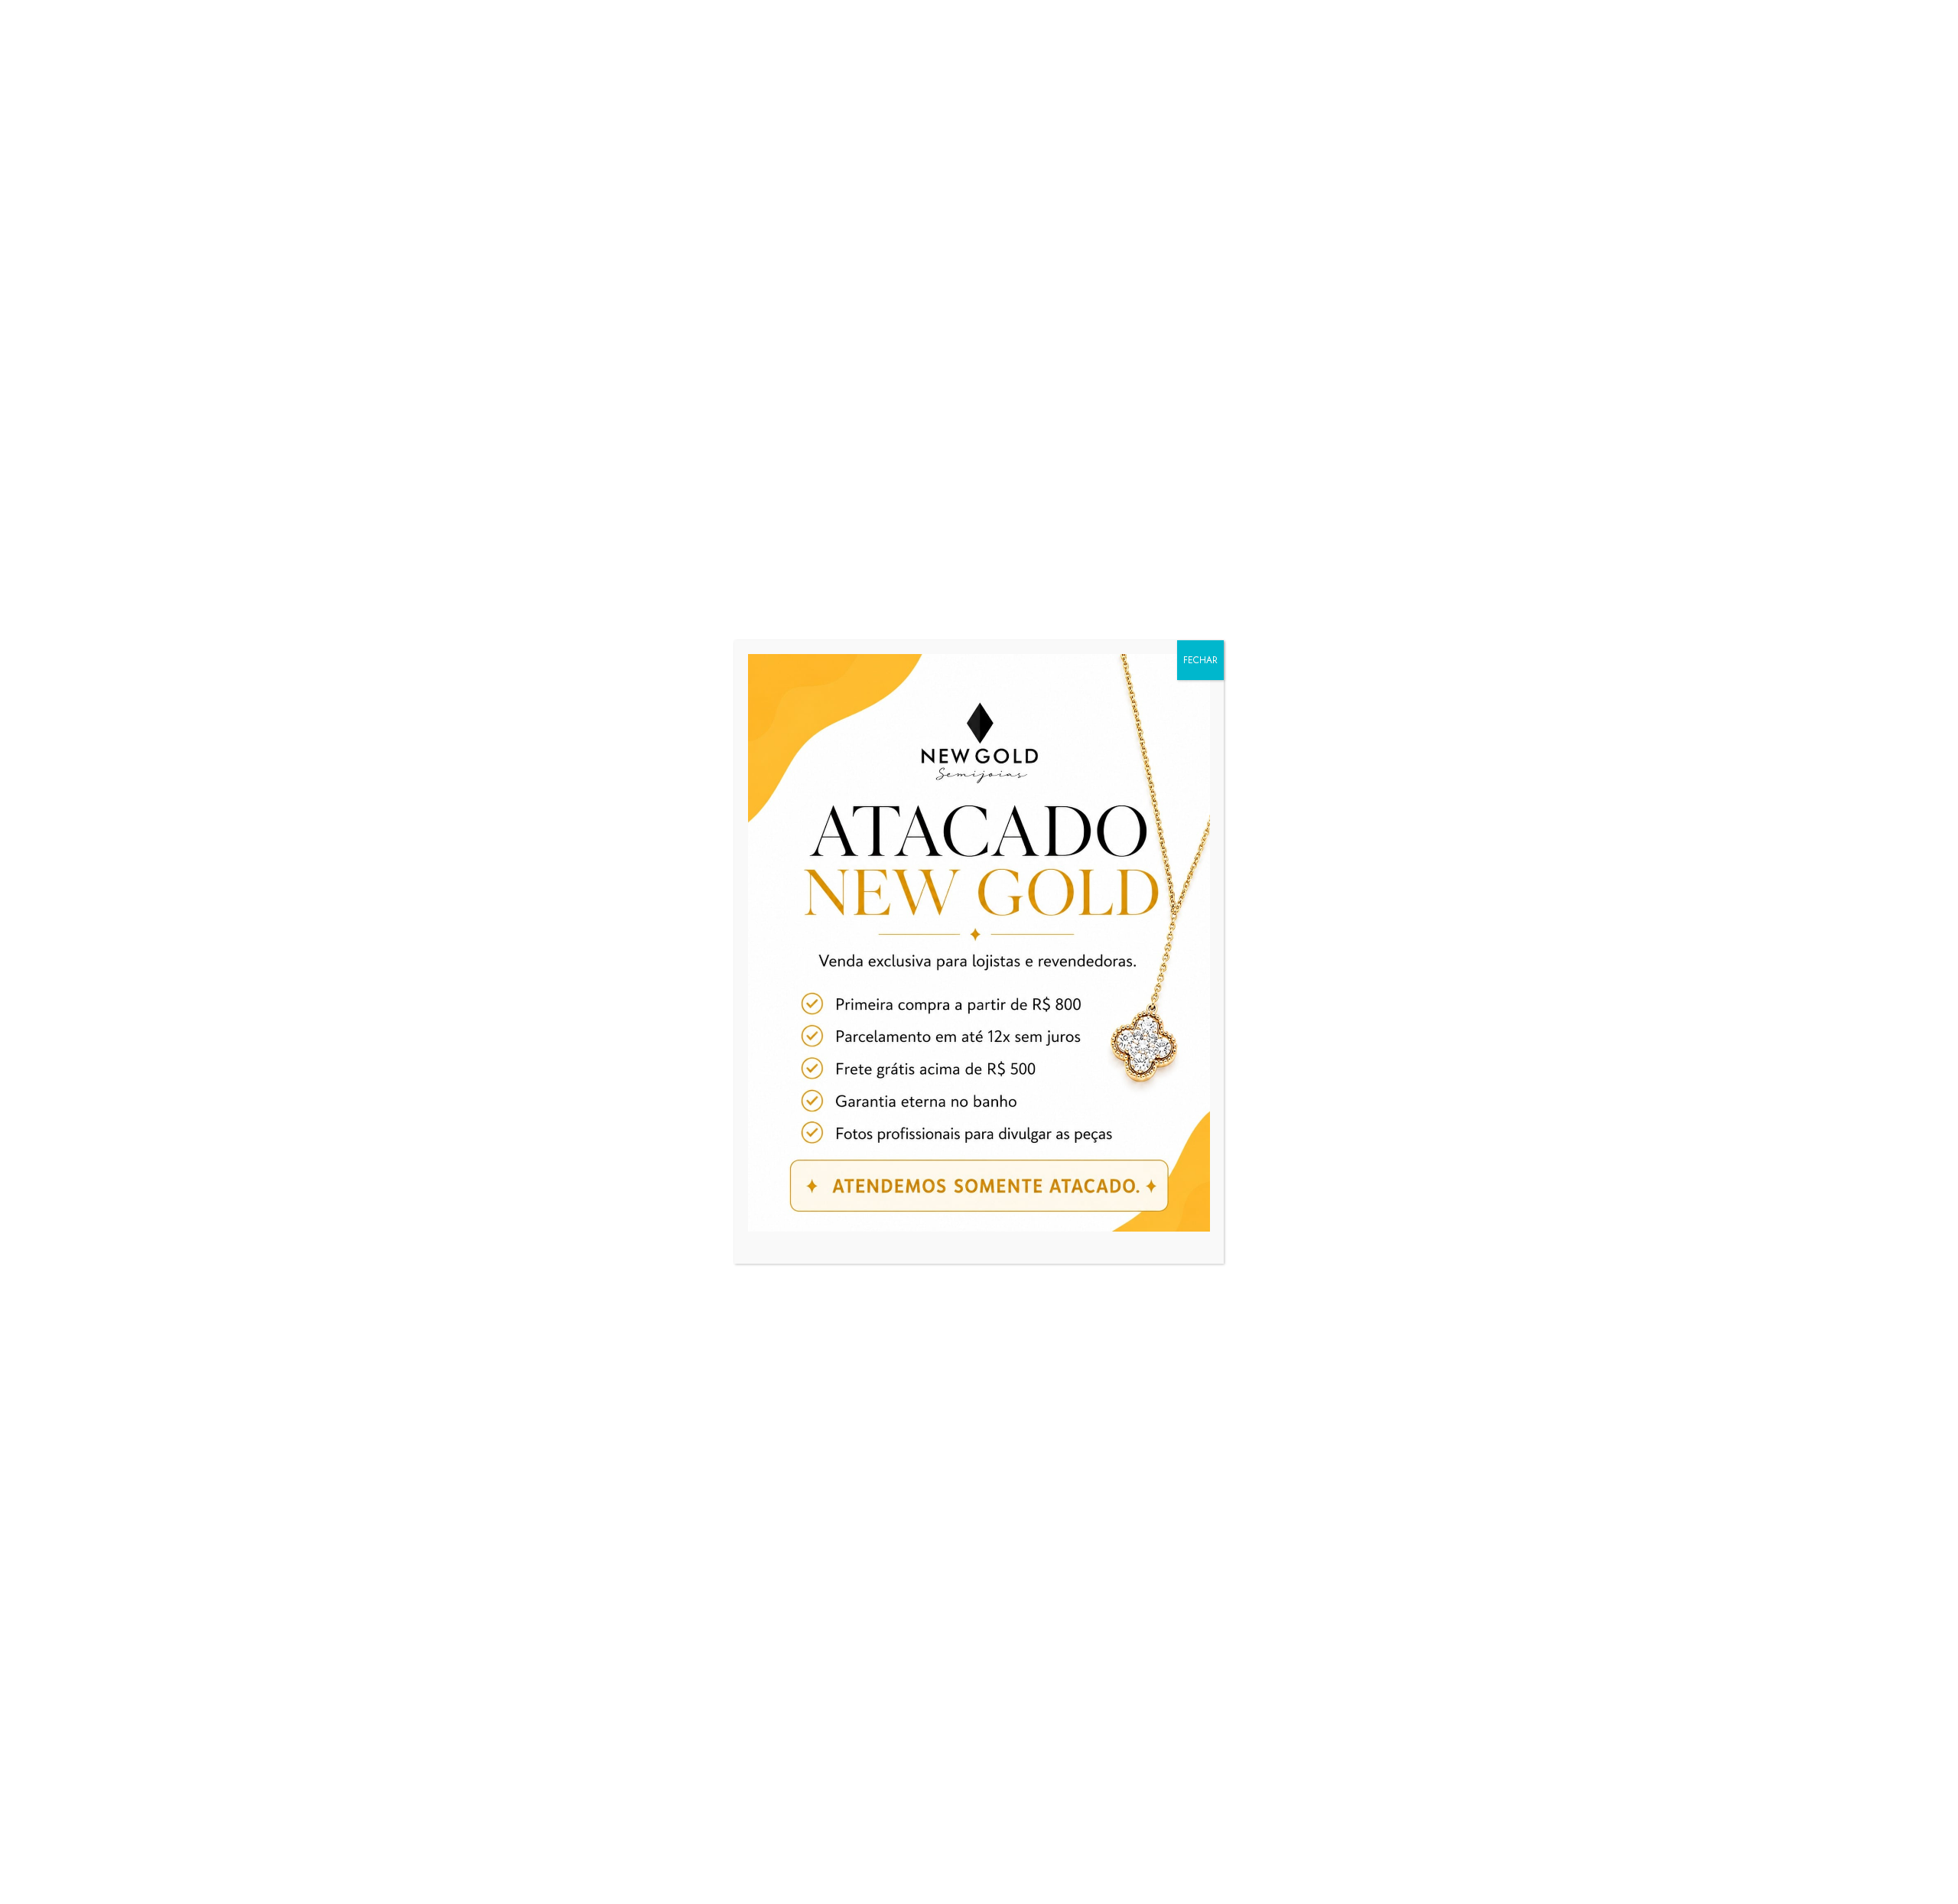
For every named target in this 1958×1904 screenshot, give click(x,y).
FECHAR (1200, 660)
